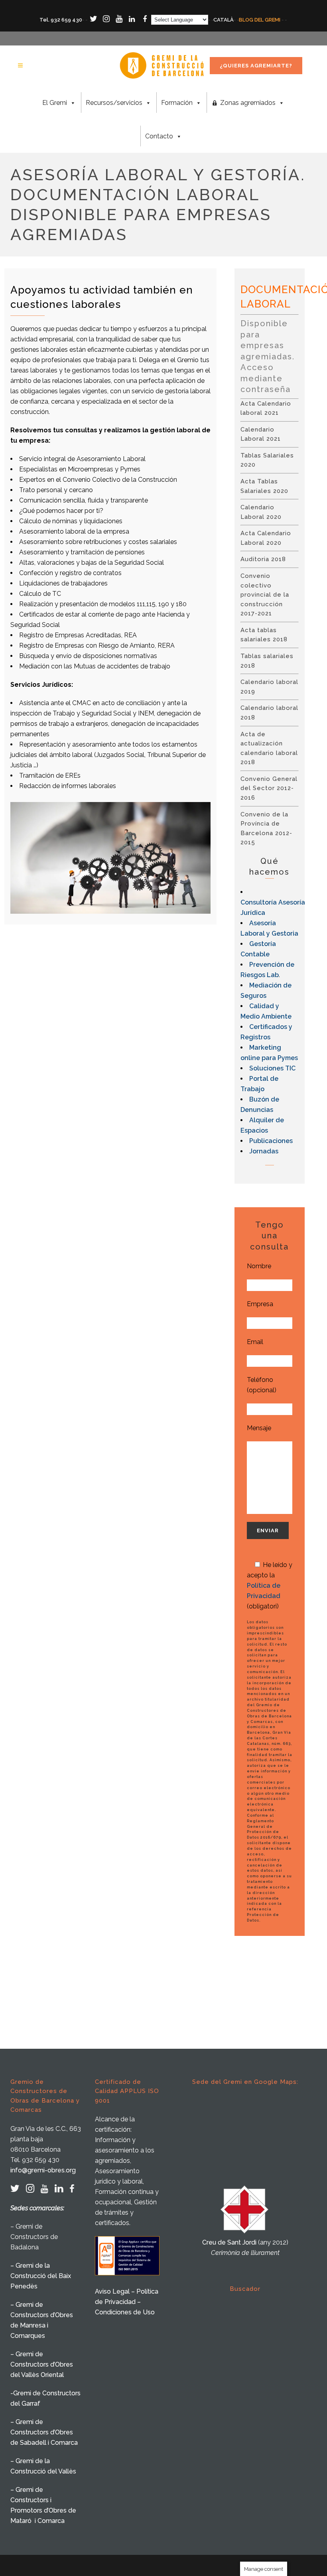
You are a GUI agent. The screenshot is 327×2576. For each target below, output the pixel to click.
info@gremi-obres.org (43, 2170)
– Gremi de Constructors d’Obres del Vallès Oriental (42, 2364)
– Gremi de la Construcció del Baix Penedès (41, 2276)
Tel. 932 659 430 (61, 20)
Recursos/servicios (114, 103)
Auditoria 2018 (263, 559)
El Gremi (55, 103)
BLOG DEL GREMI (260, 20)
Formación (177, 103)
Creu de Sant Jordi (229, 2242)
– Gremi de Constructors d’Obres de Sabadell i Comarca (44, 2432)
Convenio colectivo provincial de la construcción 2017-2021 (265, 595)
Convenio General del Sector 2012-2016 (269, 788)
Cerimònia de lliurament (245, 2253)
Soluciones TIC (272, 1068)
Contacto (159, 136)
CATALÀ (224, 20)
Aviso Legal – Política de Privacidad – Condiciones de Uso (127, 2302)
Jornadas (264, 1151)
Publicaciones (271, 1141)
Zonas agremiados (248, 103)
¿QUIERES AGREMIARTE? (256, 66)
